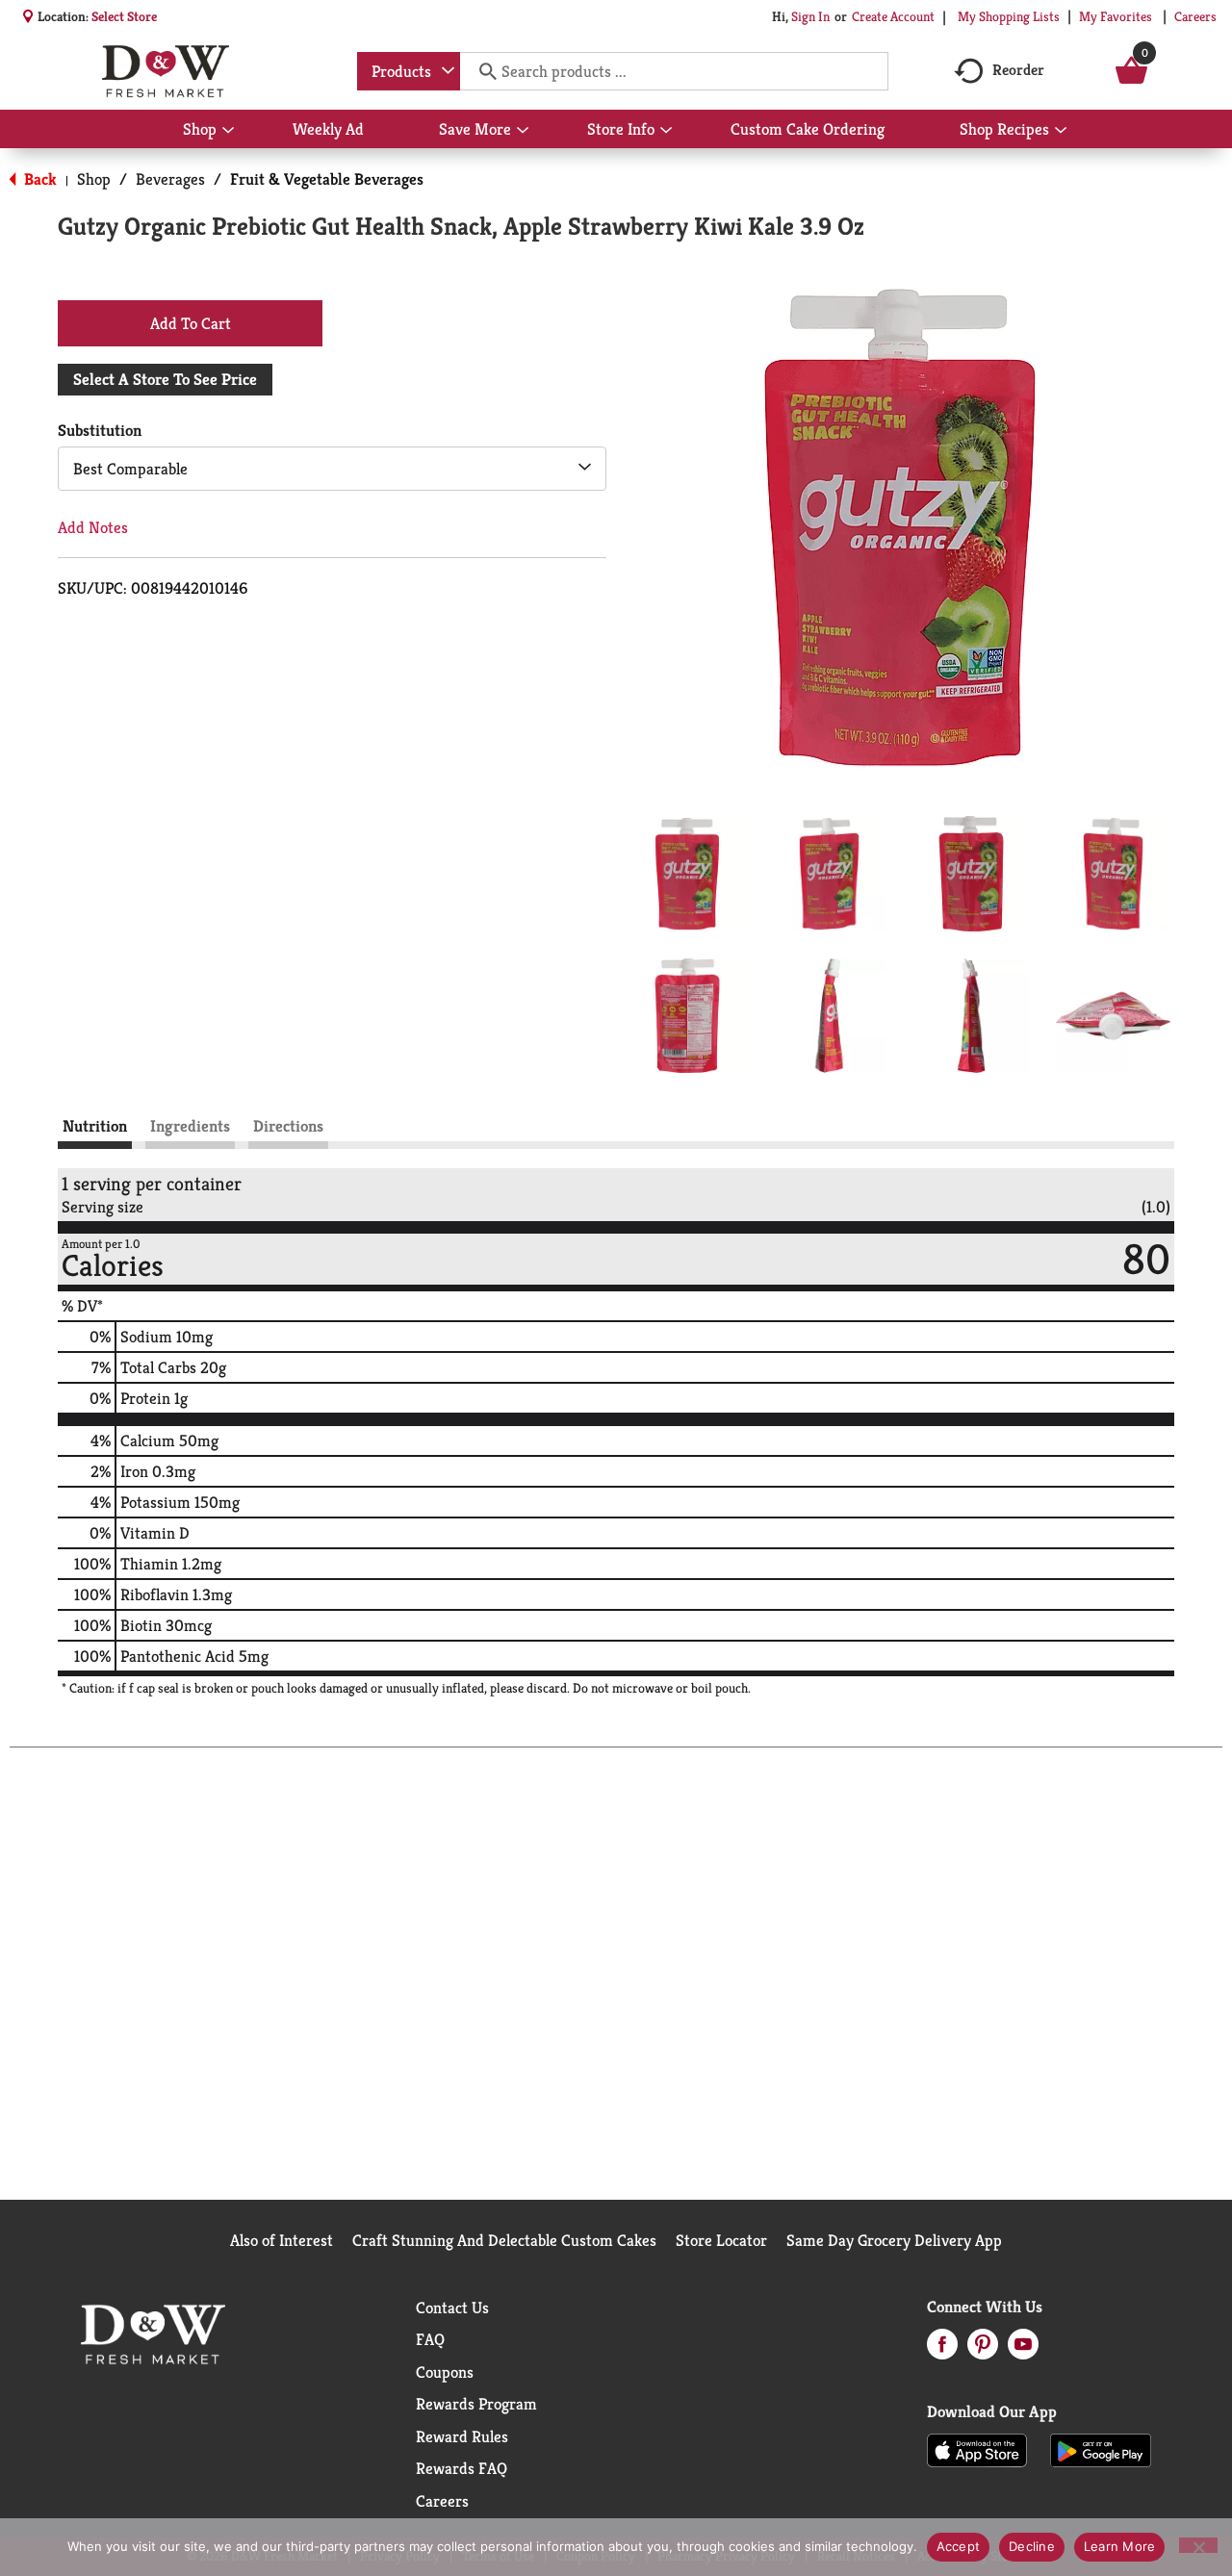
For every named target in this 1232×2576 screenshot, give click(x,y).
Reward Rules (462, 2436)
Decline (1032, 2546)
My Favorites (1116, 16)
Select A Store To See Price (165, 379)
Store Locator (721, 2240)
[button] (687, 874)
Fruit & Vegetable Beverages (327, 179)
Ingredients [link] (190, 1126)
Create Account (893, 16)
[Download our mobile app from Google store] (1101, 2449)
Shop (94, 179)
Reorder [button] (1018, 70)
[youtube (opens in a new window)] (1023, 2350)
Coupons (445, 2372)
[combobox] (409, 71)
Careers (1195, 16)
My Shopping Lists (1009, 16)
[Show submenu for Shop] (228, 131)
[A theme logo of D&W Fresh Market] (165, 71)
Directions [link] (288, 1126)
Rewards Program (476, 2404)
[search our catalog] (481, 71)
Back (38, 179)
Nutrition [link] (95, 1126)
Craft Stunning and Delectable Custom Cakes (504, 2240)
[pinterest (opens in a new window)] (983, 2350)
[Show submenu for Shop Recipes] (1061, 131)
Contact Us (452, 2308)
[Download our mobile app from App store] (977, 2449)
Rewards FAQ (462, 2468)
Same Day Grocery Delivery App (894, 2240)
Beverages (170, 179)
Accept (959, 2546)
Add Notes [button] (93, 527)
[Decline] (1198, 2545)
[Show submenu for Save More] (523, 131)
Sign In (810, 16)
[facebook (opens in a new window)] (942, 2350)
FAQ (430, 2339)
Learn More (1120, 2546)
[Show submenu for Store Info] (666, 131)
